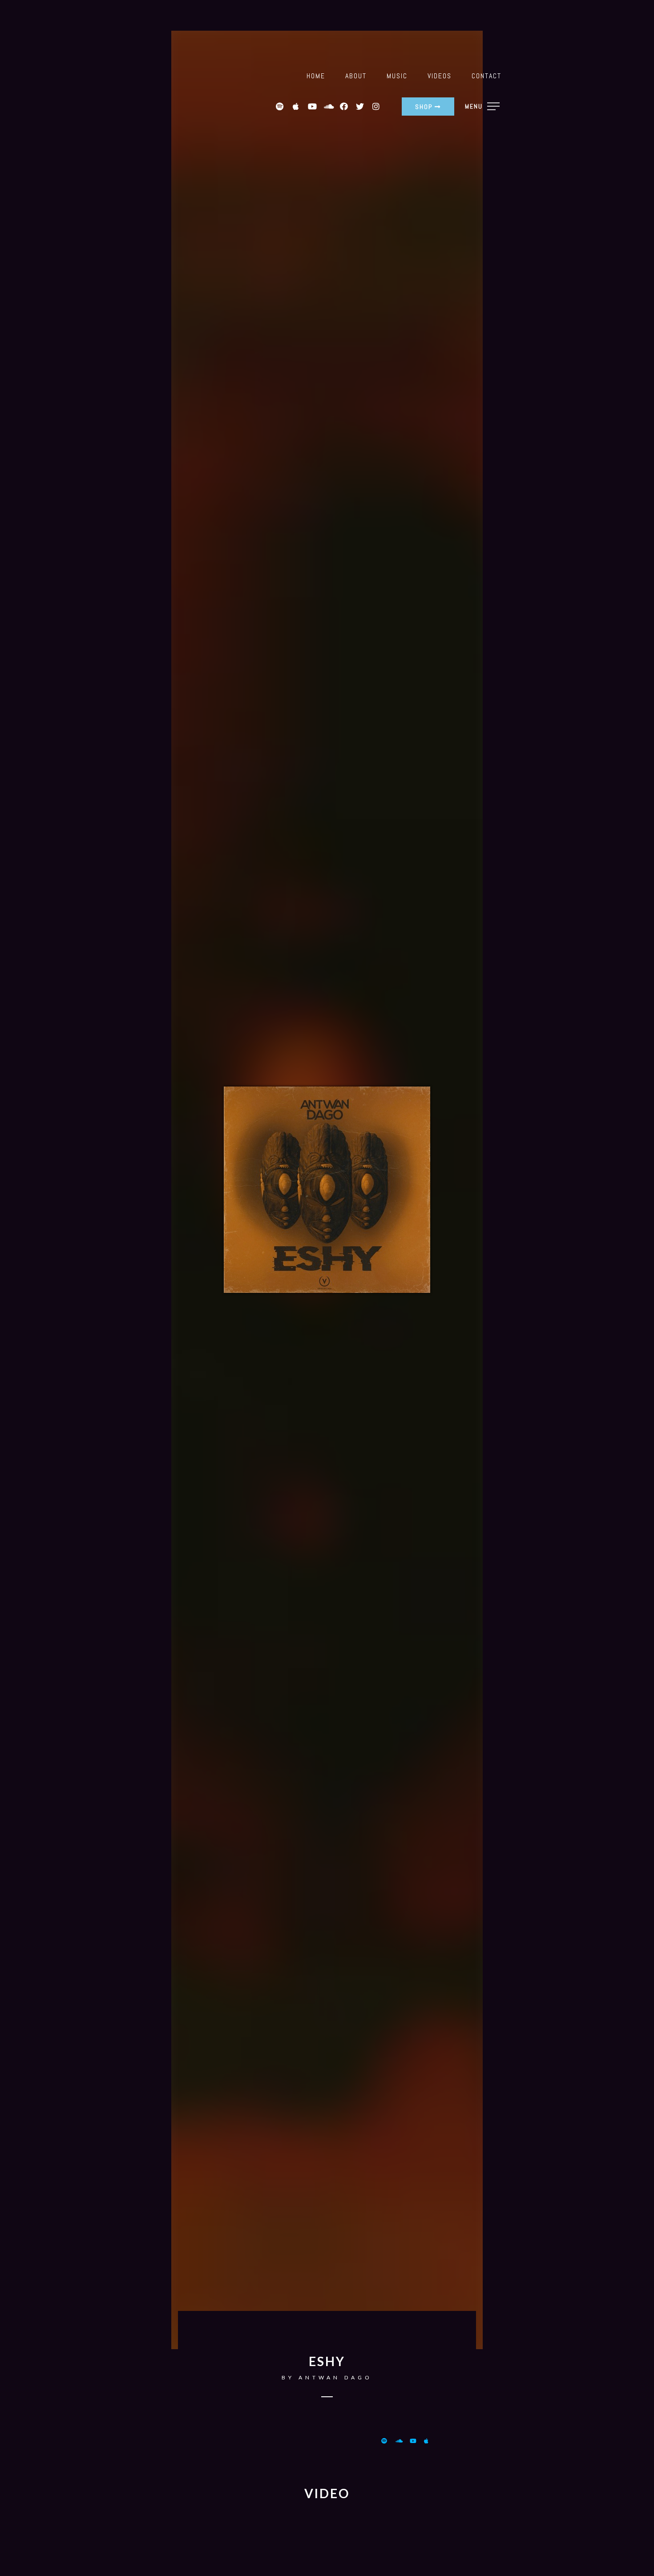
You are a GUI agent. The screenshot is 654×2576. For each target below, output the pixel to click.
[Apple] (296, 106)
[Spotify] (280, 106)
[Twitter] (360, 106)
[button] (428, 107)
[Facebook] (344, 106)
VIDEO (327, 2493)
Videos (440, 76)
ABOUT (356, 76)
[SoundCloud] (400, 2441)
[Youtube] (312, 106)
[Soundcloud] (328, 106)
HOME (316, 76)
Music (397, 76)
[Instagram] (376, 106)
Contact (486, 76)
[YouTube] (415, 2441)
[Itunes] (429, 2441)
